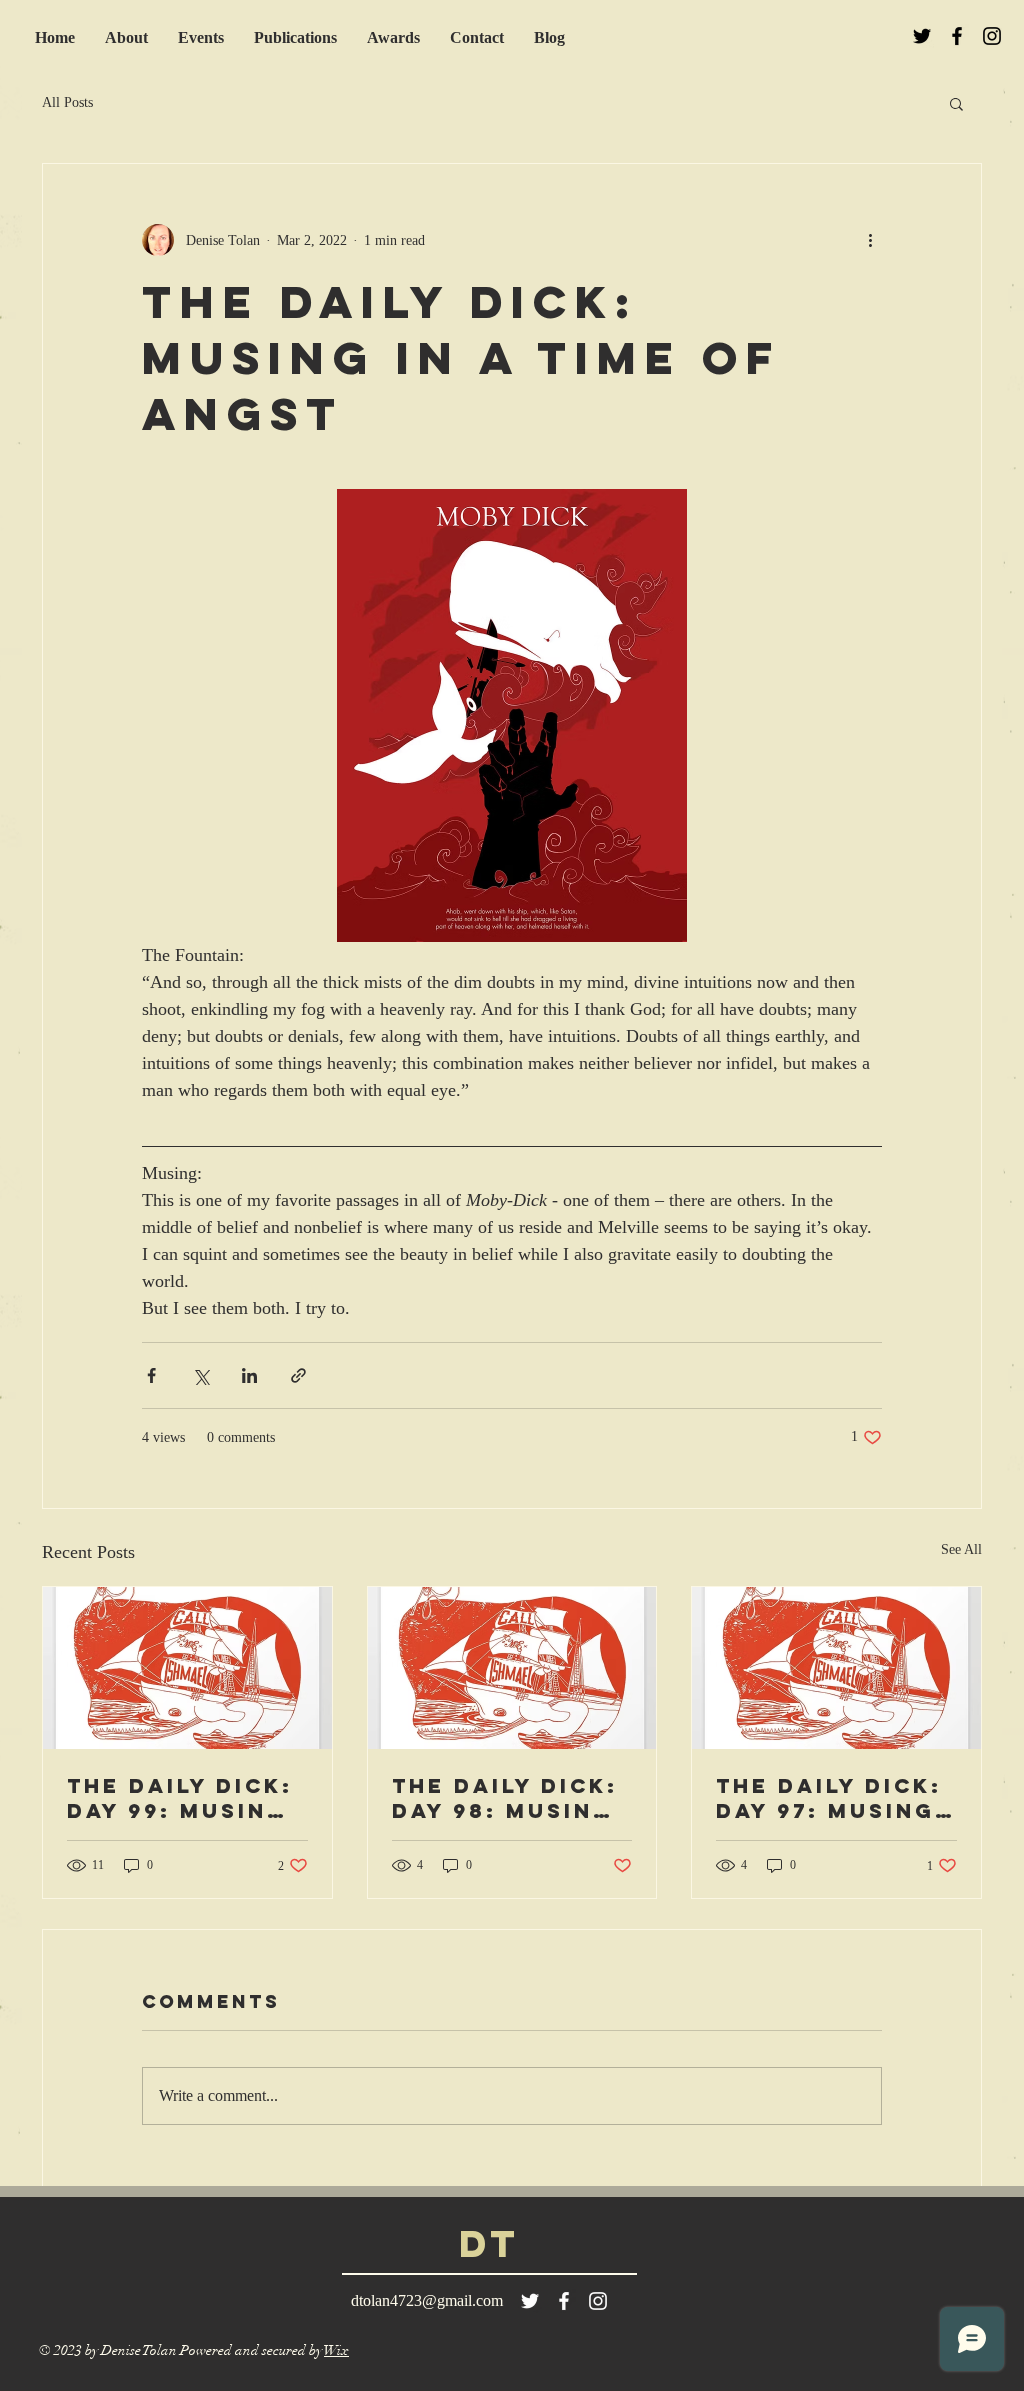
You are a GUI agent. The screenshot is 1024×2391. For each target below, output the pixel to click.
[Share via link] (298, 1375)
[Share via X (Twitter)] (200, 1375)
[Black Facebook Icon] (957, 36)
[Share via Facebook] (151, 1375)
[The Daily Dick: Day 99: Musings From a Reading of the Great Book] (187, 1668)
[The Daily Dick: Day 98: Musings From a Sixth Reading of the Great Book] (512, 1668)
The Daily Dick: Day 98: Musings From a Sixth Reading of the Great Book (511, 1798)
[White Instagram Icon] (598, 2301)
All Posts (67, 102)
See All (961, 1549)
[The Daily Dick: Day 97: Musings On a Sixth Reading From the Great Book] (836, 1668)
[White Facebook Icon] (564, 2301)
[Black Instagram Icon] (992, 36)
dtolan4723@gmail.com (427, 2300)
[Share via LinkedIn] (249, 1375)
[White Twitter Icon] (530, 2301)
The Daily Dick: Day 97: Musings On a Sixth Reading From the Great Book (835, 1798)
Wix (336, 2350)
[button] (956, 103)
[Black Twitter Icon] (922, 36)
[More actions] (870, 240)
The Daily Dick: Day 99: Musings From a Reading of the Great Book (185, 1798)
